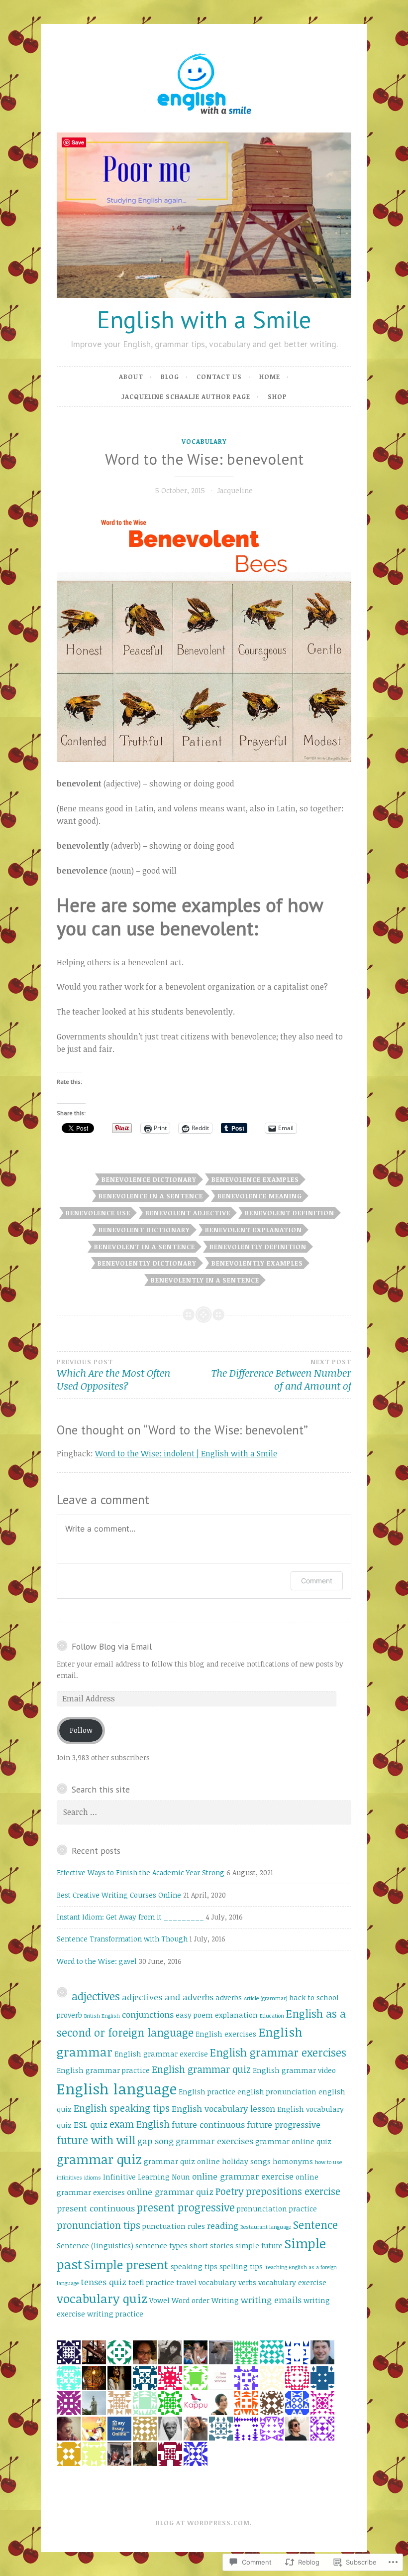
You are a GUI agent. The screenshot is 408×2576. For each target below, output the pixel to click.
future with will (96, 2140)
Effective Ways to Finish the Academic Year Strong (141, 1872)
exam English (140, 2124)
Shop (277, 396)
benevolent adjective (188, 1213)
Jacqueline (235, 490)
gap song (155, 2141)
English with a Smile (204, 319)
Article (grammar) (266, 1998)
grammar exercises (214, 2141)
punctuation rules (174, 2226)
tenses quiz (103, 2282)
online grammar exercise (243, 2176)
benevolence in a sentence (151, 1196)
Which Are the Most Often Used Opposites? (113, 1375)
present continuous (96, 2208)
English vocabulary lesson (223, 2109)
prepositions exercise (293, 2191)
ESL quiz (91, 2125)
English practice (207, 2092)
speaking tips (194, 2266)
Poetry (230, 2191)
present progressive (186, 2207)
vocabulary (204, 441)
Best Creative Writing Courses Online (119, 1895)
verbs (247, 2282)
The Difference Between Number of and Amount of (281, 1375)
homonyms (293, 2161)
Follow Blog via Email (112, 1646)
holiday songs (246, 2161)
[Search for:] (204, 1812)
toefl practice (151, 2282)
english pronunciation (277, 2092)
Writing (225, 2300)
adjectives (96, 1996)
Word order (191, 2300)
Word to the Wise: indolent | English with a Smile (186, 1453)
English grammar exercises (278, 2052)
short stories (211, 2246)
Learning (154, 2177)
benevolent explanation (254, 1230)
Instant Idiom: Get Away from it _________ (130, 1917)
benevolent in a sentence (145, 1247)
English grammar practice (103, 2070)
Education (272, 2016)
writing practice (115, 2314)
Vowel (159, 2300)
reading (223, 2226)
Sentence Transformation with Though (122, 1939)
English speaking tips (122, 2108)
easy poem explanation (217, 2015)
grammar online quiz (293, 2141)
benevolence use (98, 1213)
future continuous (208, 2125)
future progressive (284, 2125)
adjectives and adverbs (168, 1997)
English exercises (226, 2034)
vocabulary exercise (292, 2282)
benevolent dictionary (144, 1230)
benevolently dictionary (147, 1263)
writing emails (271, 2300)
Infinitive (119, 2177)
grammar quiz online (182, 2161)
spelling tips (241, 2266)
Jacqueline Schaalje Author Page (186, 396)
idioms (93, 2178)
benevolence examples (255, 1179)
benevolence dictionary (149, 1179)
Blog (170, 377)
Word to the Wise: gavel (97, 1961)
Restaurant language (266, 2227)
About (131, 377)
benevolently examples (257, 1263)
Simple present (126, 2264)
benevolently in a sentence (205, 1280)
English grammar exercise (161, 2054)
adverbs (229, 1997)
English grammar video (294, 2070)
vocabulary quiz (102, 2298)
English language (117, 2088)
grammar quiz (99, 2159)
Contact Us (219, 377)
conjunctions (148, 2014)
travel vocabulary (206, 2282)
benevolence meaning (260, 1196)
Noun (181, 2177)
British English (102, 2016)
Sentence (315, 2225)
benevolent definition (290, 1213)
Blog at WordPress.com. (204, 2523)
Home (270, 377)
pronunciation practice (277, 2209)
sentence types (161, 2246)
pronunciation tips (99, 2225)
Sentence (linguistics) (95, 2246)
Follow (81, 1730)
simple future (259, 2246)
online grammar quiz (170, 2192)
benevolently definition (258, 1247)
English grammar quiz (201, 2069)
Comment (317, 1581)
